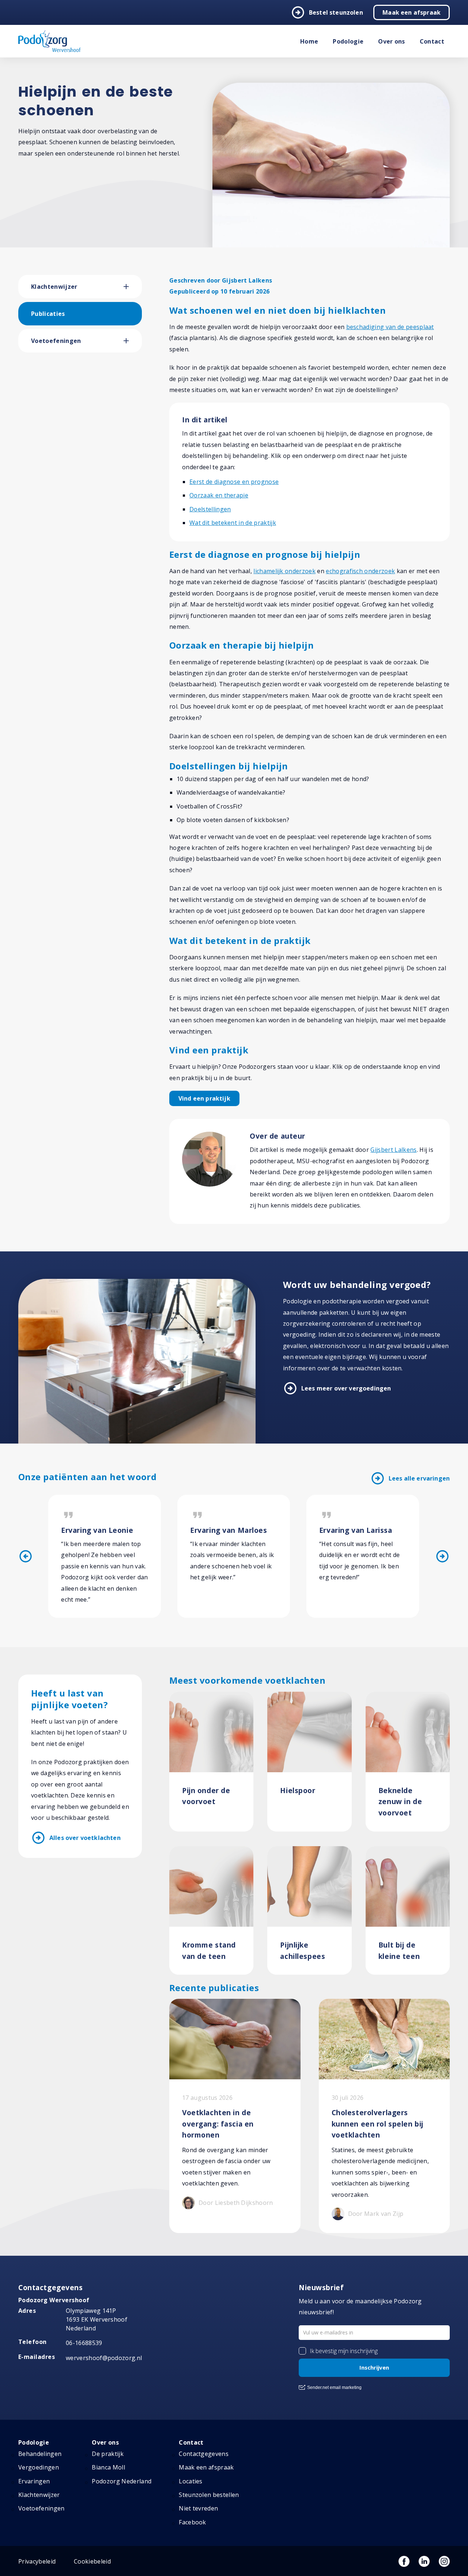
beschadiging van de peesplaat (390, 327)
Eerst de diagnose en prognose (234, 482)
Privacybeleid (37, 2561)
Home (309, 41)
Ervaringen (34, 2481)
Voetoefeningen (56, 341)
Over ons (392, 41)
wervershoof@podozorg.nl (104, 2358)
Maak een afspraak (412, 12)
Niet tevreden (198, 2508)
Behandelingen (40, 2454)
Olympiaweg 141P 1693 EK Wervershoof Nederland (97, 2319)
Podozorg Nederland (122, 2481)
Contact (432, 41)
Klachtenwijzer (54, 287)
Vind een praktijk (204, 1098)
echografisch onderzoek (360, 571)
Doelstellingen (210, 509)
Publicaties (48, 314)
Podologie (348, 41)
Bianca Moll (108, 2467)
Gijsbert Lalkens (393, 1150)
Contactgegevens (204, 2454)
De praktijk (108, 2454)
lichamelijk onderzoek (284, 571)
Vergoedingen (39, 2467)
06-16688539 (84, 2343)
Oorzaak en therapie (219, 495)
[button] (133, 287)
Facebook (193, 2522)
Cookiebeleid (92, 2561)
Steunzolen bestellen (209, 2495)
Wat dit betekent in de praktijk (233, 523)
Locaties (191, 2481)
